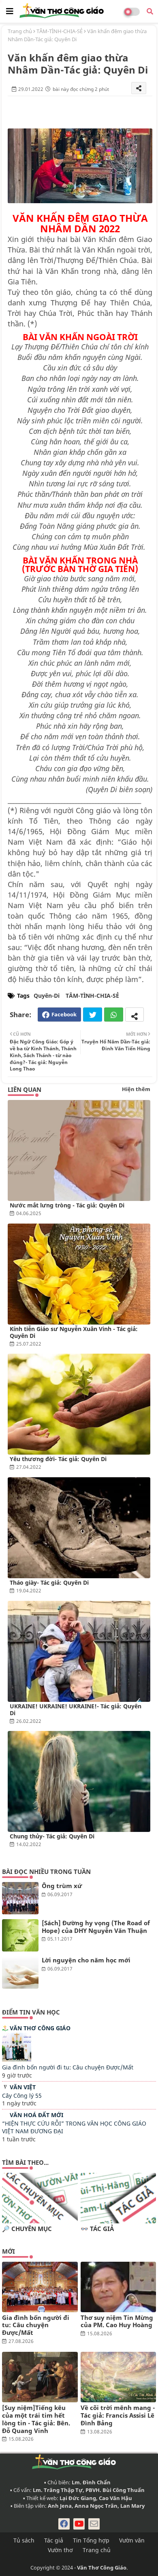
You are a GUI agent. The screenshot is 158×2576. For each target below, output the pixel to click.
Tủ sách (24, 2540)
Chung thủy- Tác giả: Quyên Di (52, 1836)
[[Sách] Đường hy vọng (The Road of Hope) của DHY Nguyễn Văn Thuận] (20, 1935)
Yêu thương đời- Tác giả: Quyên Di (58, 1459)
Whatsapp (114, 1015)
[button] (150, 11)
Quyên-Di (47, 996)
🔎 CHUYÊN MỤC (27, 2229)
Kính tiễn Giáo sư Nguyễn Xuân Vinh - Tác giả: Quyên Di (74, 1332)
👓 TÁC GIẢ (97, 2229)
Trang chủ (20, 31)
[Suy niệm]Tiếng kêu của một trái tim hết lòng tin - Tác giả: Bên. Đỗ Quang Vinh (36, 2419)
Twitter (93, 1015)
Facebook (64, 1014)
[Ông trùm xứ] (20, 1898)
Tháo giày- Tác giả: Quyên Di (49, 1582)
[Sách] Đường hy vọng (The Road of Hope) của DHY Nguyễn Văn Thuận (96, 1927)
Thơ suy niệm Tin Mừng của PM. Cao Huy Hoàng (117, 2322)
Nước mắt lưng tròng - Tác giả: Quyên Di (67, 1205)
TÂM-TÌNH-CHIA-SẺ (60, 31)
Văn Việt (23, 2087)
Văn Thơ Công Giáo (40, 2028)
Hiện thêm (136, 1089)
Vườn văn (132, 2540)
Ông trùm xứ (62, 1886)
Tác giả (54, 2540)
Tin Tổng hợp (91, 2540)
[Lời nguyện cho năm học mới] (20, 1972)
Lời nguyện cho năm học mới (86, 1960)
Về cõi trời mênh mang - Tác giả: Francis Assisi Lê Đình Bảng (118, 2415)
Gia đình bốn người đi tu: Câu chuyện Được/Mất (68, 2067)
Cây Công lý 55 (22, 2095)
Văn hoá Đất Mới (36, 2115)
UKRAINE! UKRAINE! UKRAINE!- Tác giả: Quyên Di (76, 1710)
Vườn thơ (60, 2550)
